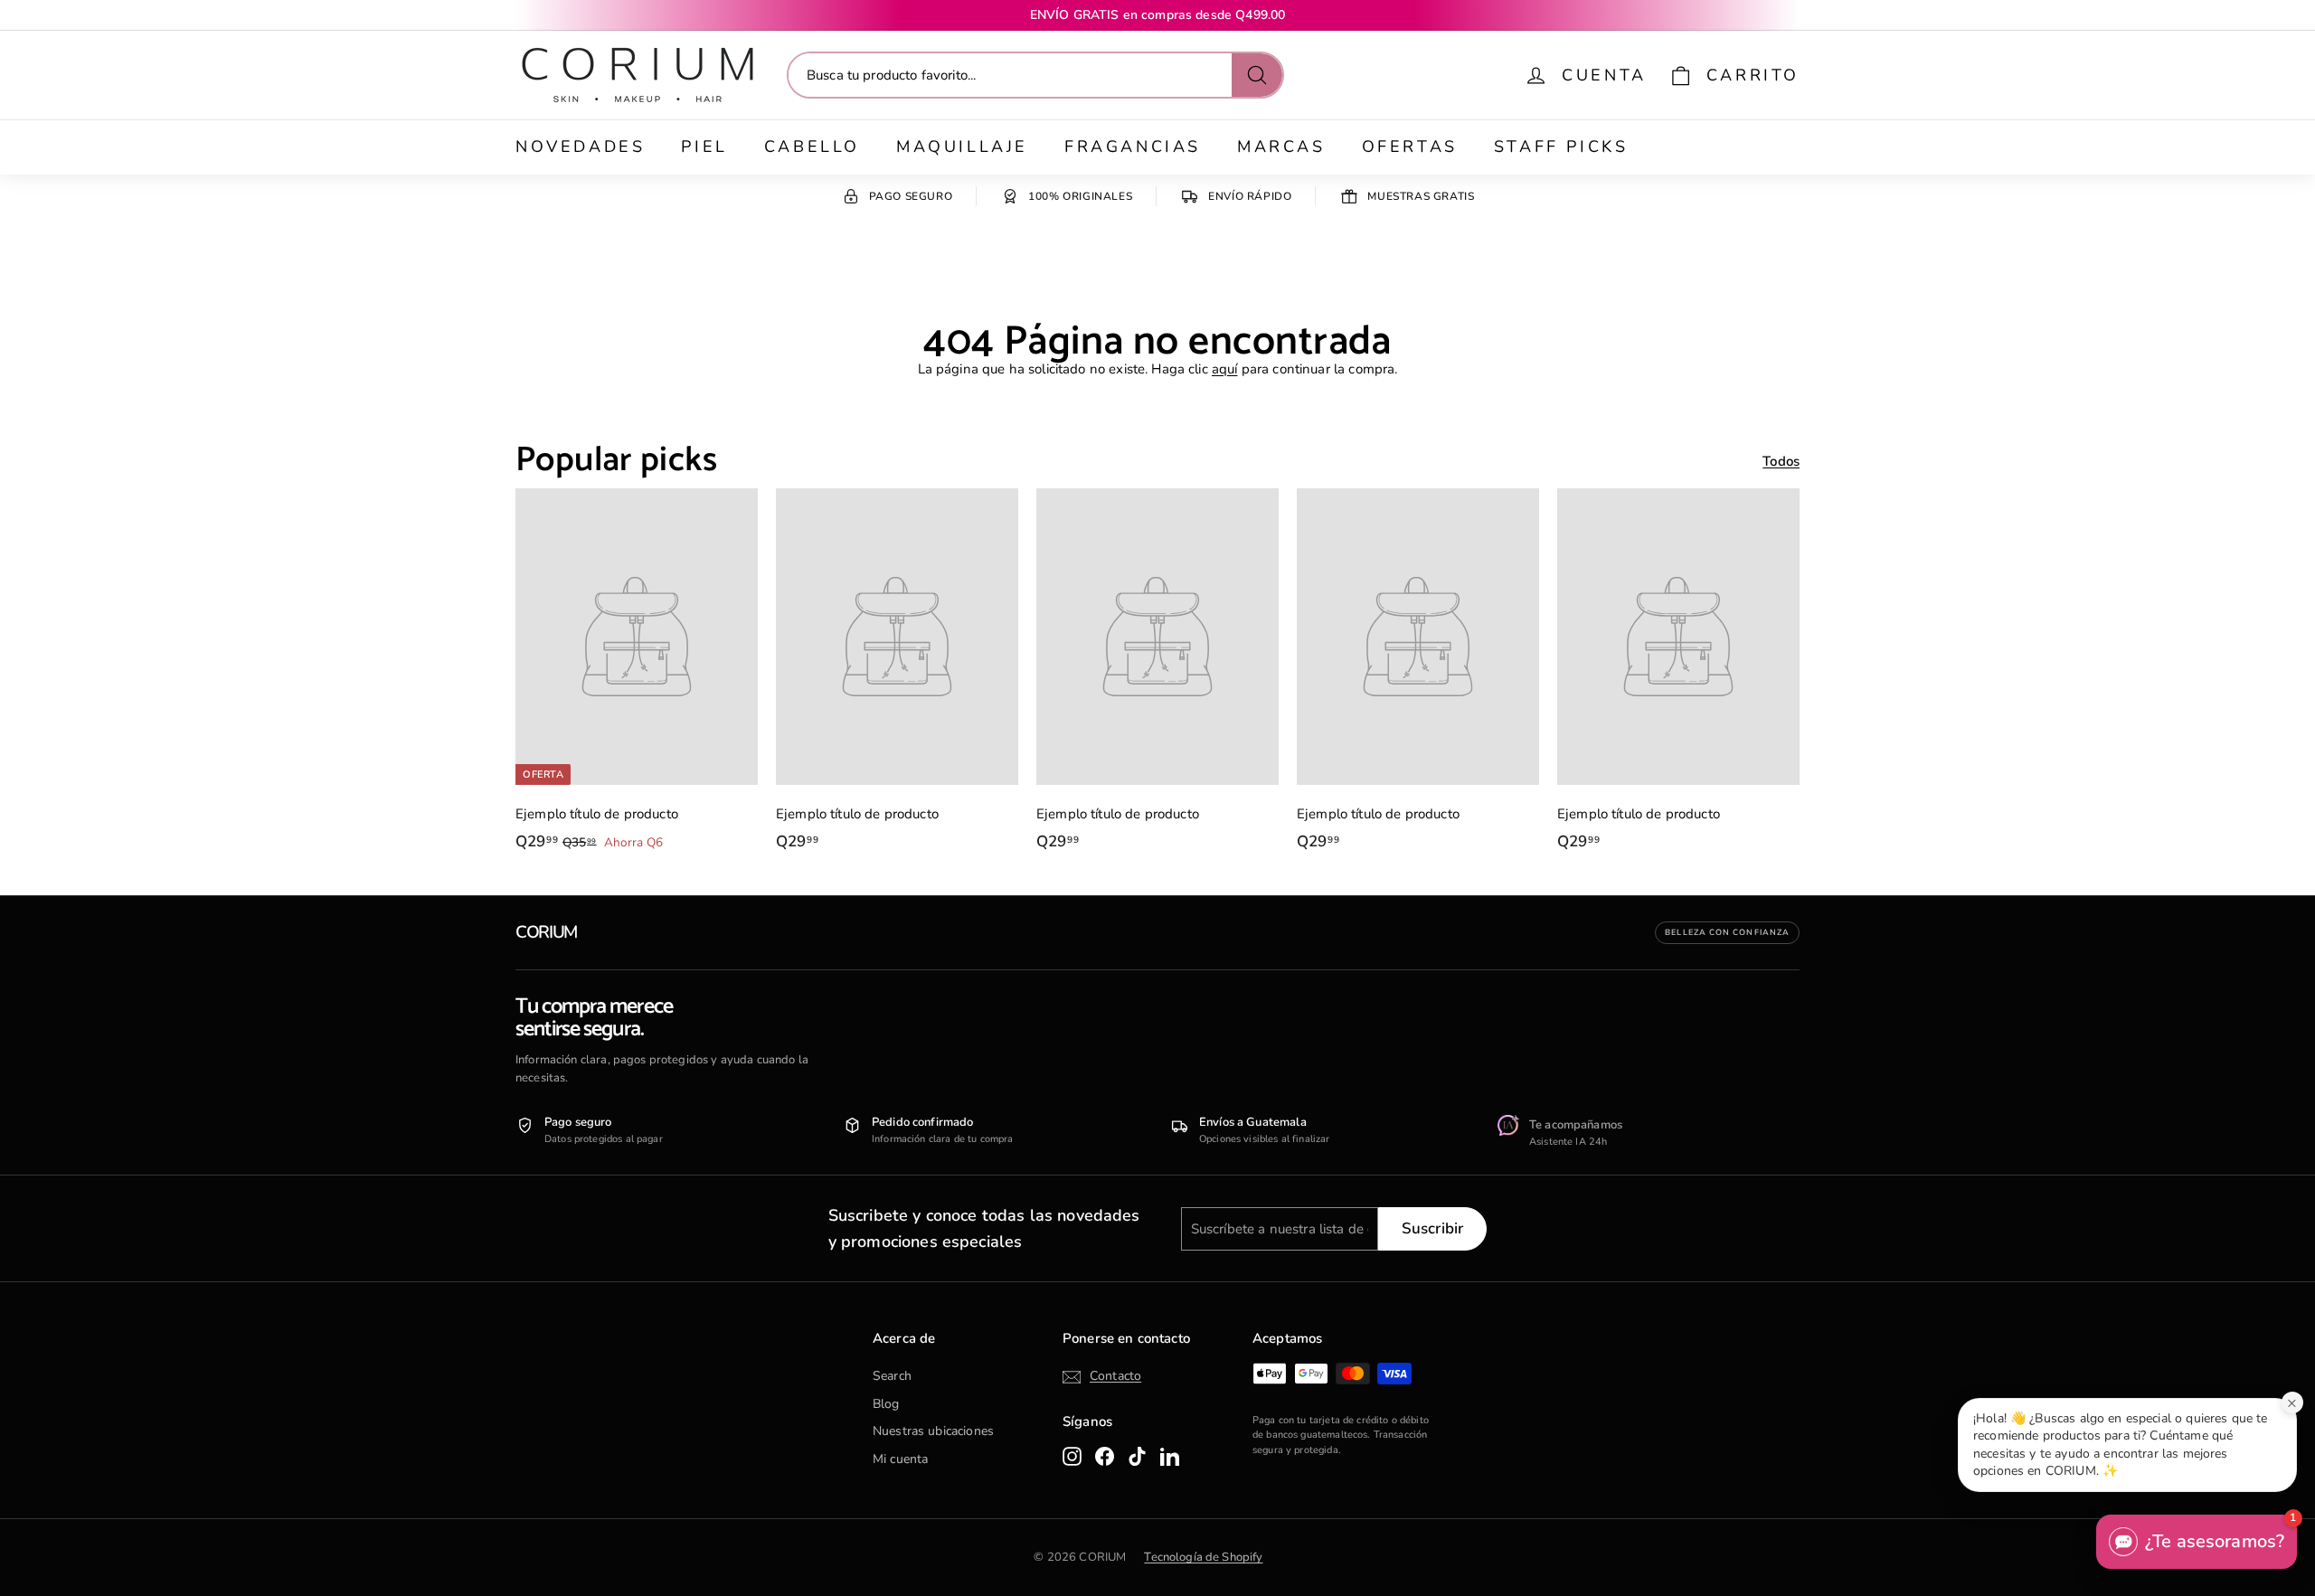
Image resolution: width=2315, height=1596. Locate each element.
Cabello (812, 146)
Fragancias (1133, 146)
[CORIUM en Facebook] (1105, 1456)
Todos (1781, 461)
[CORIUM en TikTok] (1137, 1456)
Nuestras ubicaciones (933, 1431)
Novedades (580, 146)
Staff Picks (1561, 146)
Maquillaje (962, 146)
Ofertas (1410, 146)
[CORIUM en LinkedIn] (1170, 1456)
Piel (704, 146)
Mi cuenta (900, 1459)
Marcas (1281, 146)
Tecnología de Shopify (1203, 1557)
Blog (886, 1404)
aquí (1225, 369)
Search (892, 1376)
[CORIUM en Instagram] (1072, 1456)
